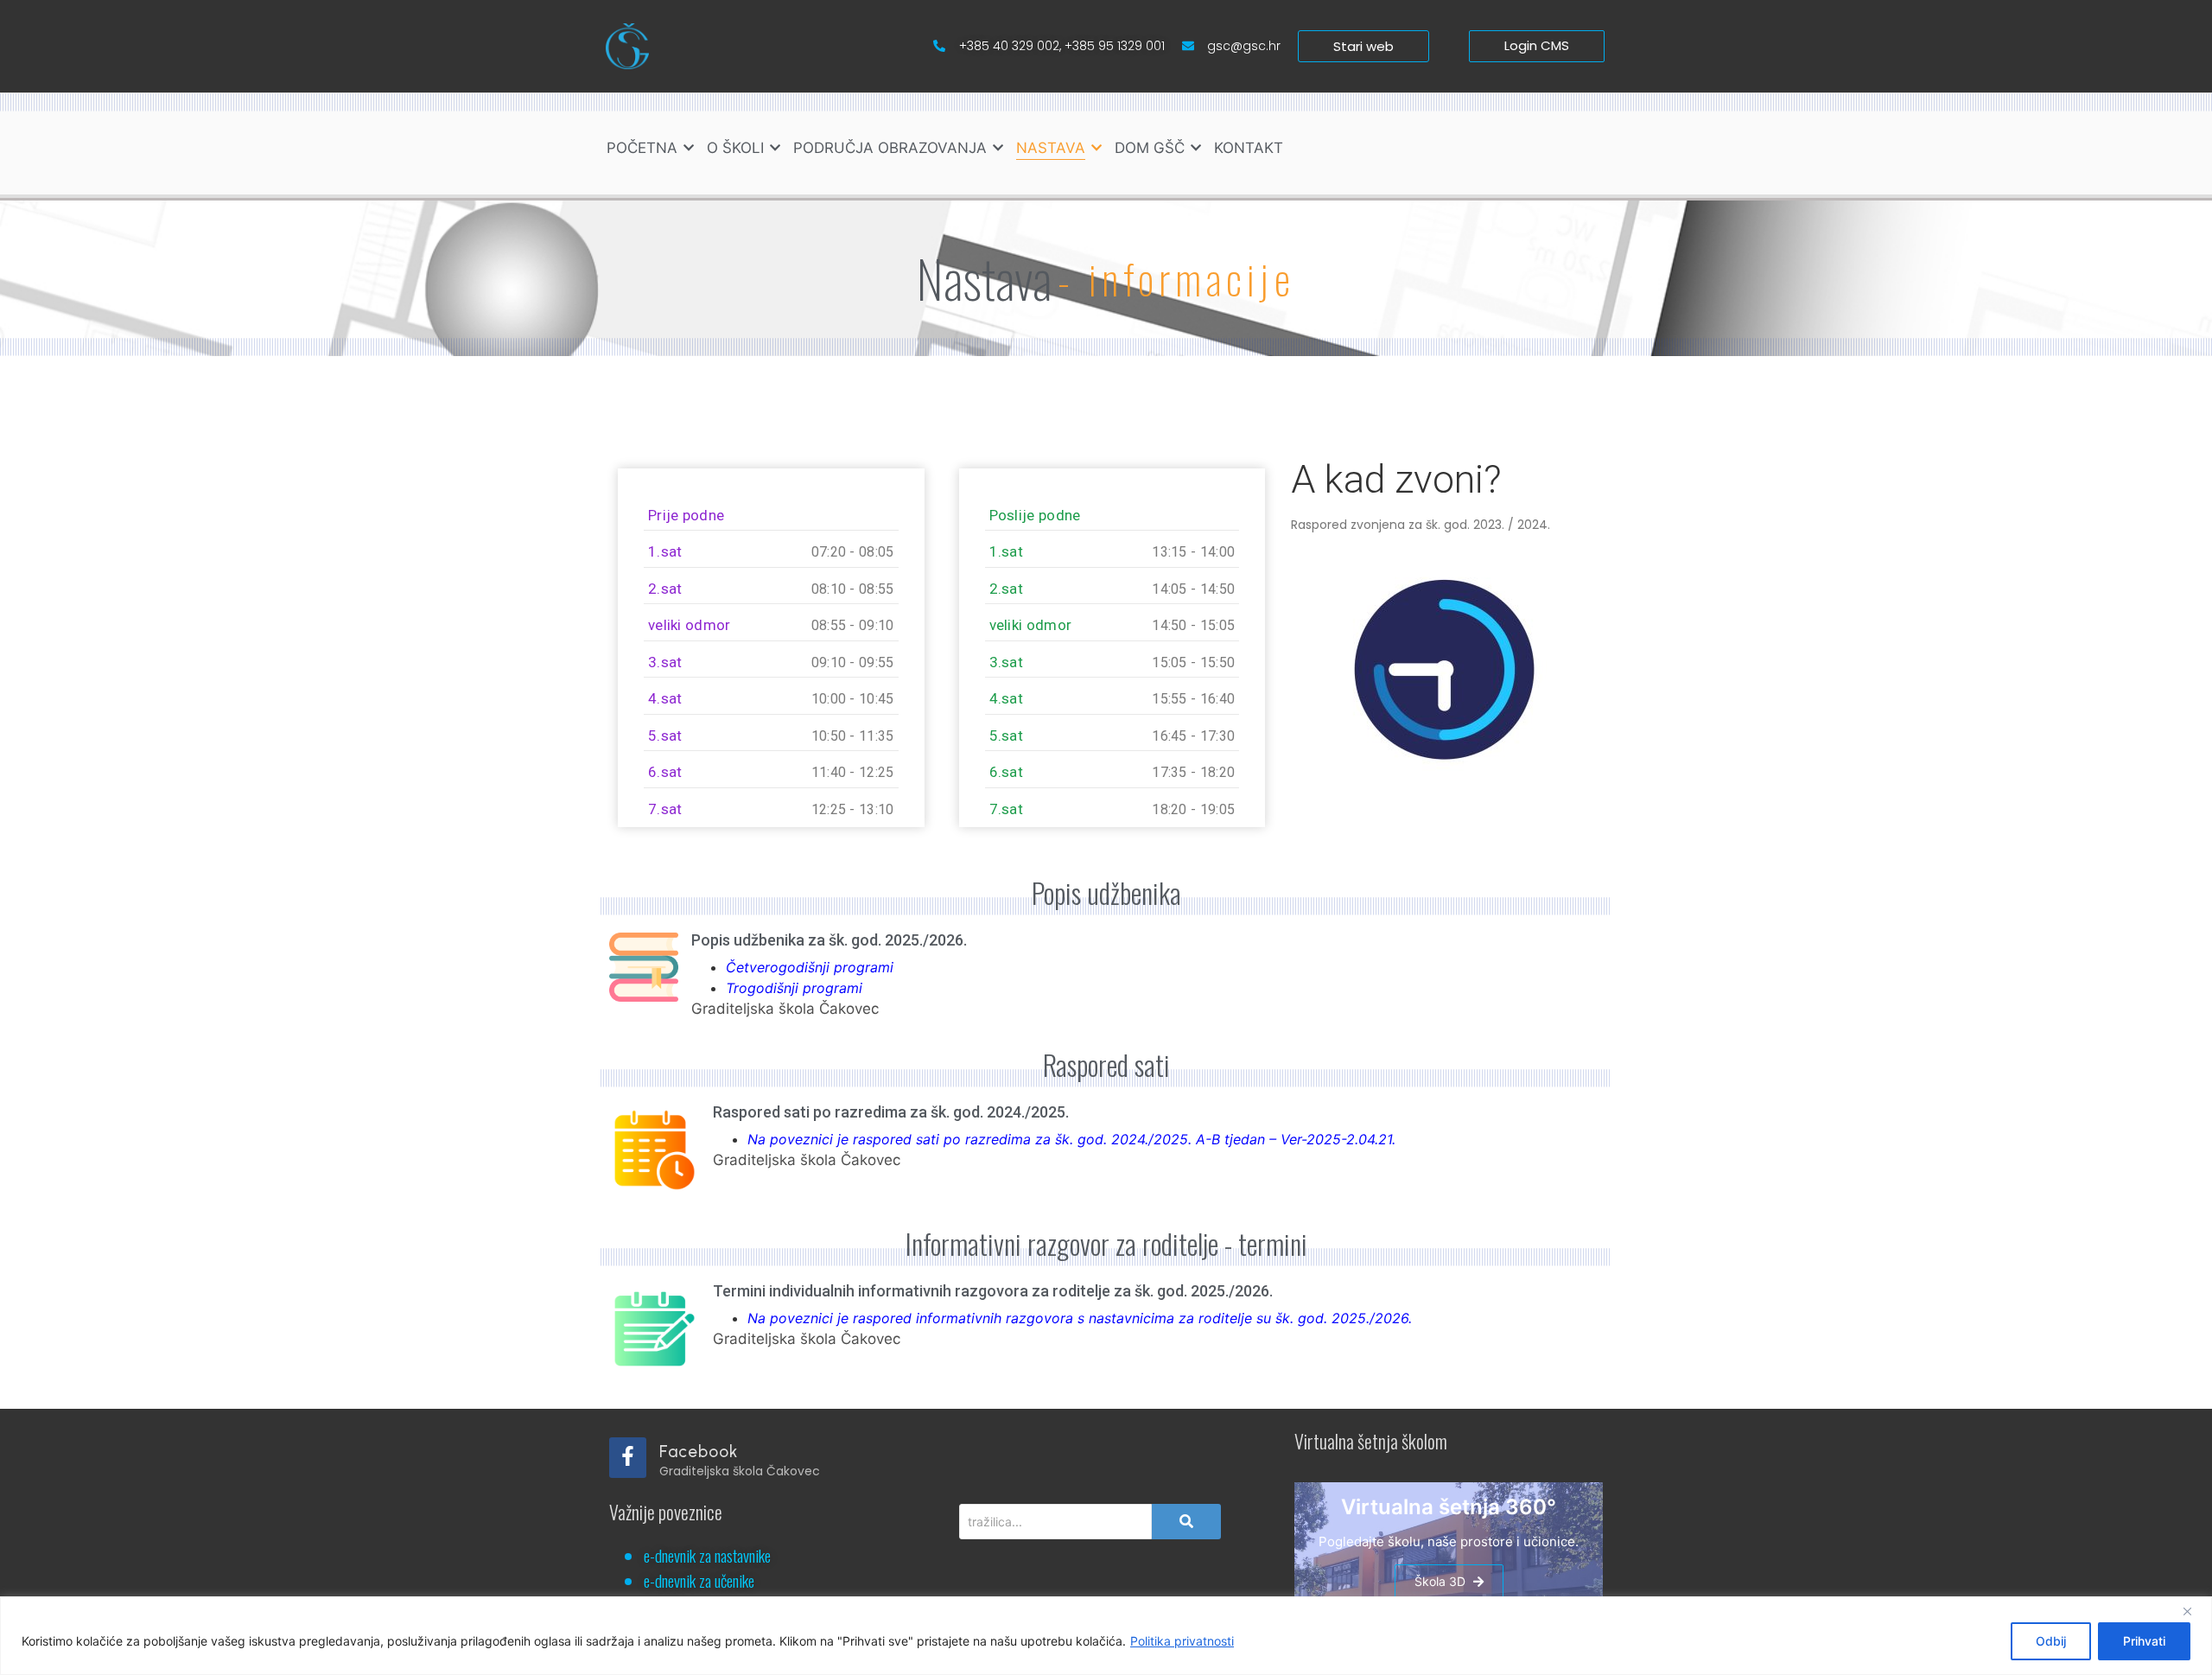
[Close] (2194, 1611)
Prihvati (2144, 1641)
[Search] (1186, 1522)
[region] (1106, 1636)
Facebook (699, 1452)
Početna (642, 148)
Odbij (2051, 1641)
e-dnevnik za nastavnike (707, 1555)
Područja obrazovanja (890, 148)
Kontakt (1249, 148)
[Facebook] (628, 1458)
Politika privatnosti (1182, 1641)
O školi (735, 148)
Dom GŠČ (1150, 148)
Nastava (1051, 148)
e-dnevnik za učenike (699, 1580)
